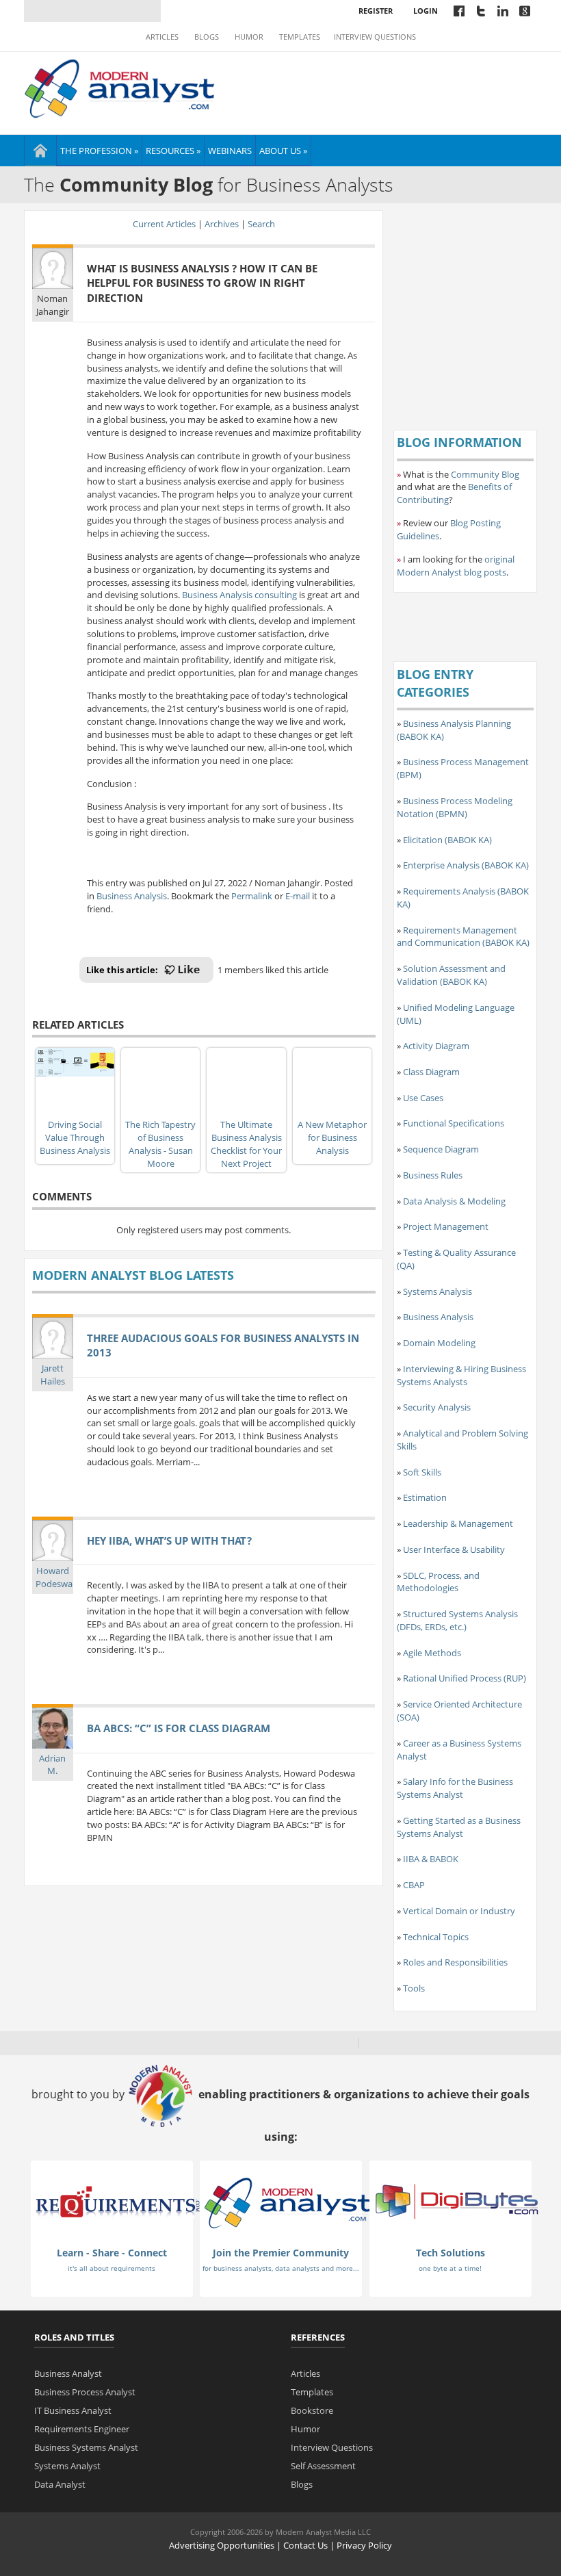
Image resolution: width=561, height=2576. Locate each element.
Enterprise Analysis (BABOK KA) (466, 865)
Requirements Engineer (82, 2429)
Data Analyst (60, 2484)
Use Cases (423, 1098)
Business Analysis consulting (239, 595)
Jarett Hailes (53, 1375)
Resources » (173, 151)
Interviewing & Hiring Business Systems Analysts (461, 1375)
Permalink (252, 896)
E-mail (298, 896)
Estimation (425, 1497)
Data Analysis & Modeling (454, 1201)
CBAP (414, 1885)
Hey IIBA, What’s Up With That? (169, 1541)
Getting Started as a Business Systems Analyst (459, 1827)
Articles (162, 37)
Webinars (230, 151)
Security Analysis (437, 1407)
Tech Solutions (451, 2253)
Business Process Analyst (85, 2392)
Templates (300, 37)
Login (426, 11)
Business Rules (433, 1175)
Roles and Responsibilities (455, 1962)
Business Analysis (132, 896)
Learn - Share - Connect (112, 2253)
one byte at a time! (450, 2268)
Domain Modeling (439, 1343)
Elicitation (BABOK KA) (447, 840)
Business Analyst (68, 2373)
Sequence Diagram (441, 1149)
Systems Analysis (438, 1291)
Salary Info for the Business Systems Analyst (455, 1788)
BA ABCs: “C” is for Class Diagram (179, 1728)
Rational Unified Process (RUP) (465, 1678)
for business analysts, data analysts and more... (281, 2268)
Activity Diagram (436, 1046)
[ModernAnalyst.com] (287, 2202)
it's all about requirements (112, 2268)
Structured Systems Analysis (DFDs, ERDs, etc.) (457, 1620)
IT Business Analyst (73, 2410)
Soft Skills (422, 1472)
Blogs (207, 37)
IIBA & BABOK (431, 1859)
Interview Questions (375, 37)
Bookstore (312, 2410)
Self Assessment (323, 2466)
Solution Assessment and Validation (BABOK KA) (451, 975)
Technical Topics (436, 1937)
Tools (414, 1988)
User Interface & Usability (454, 1549)
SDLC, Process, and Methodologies (438, 1582)
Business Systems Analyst (86, 2447)
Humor (249, 37)
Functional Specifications (454, 1123)
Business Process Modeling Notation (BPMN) (455, 807)
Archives (222, 224)
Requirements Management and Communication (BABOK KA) (463, 937)
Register (376, 11)
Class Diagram (431, 1072)
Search (261, 224)
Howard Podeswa (54, 1577)
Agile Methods (432, 1653)
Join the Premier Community (281, 2253)
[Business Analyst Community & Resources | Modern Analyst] (120, 87)
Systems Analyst (67, 2466)
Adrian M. (52, 1765)
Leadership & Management (458, 1523)
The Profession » (99, 151)
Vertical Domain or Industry (459, 1911)
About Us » (283, 151)
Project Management (446, 1226)
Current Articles (164, 224)
